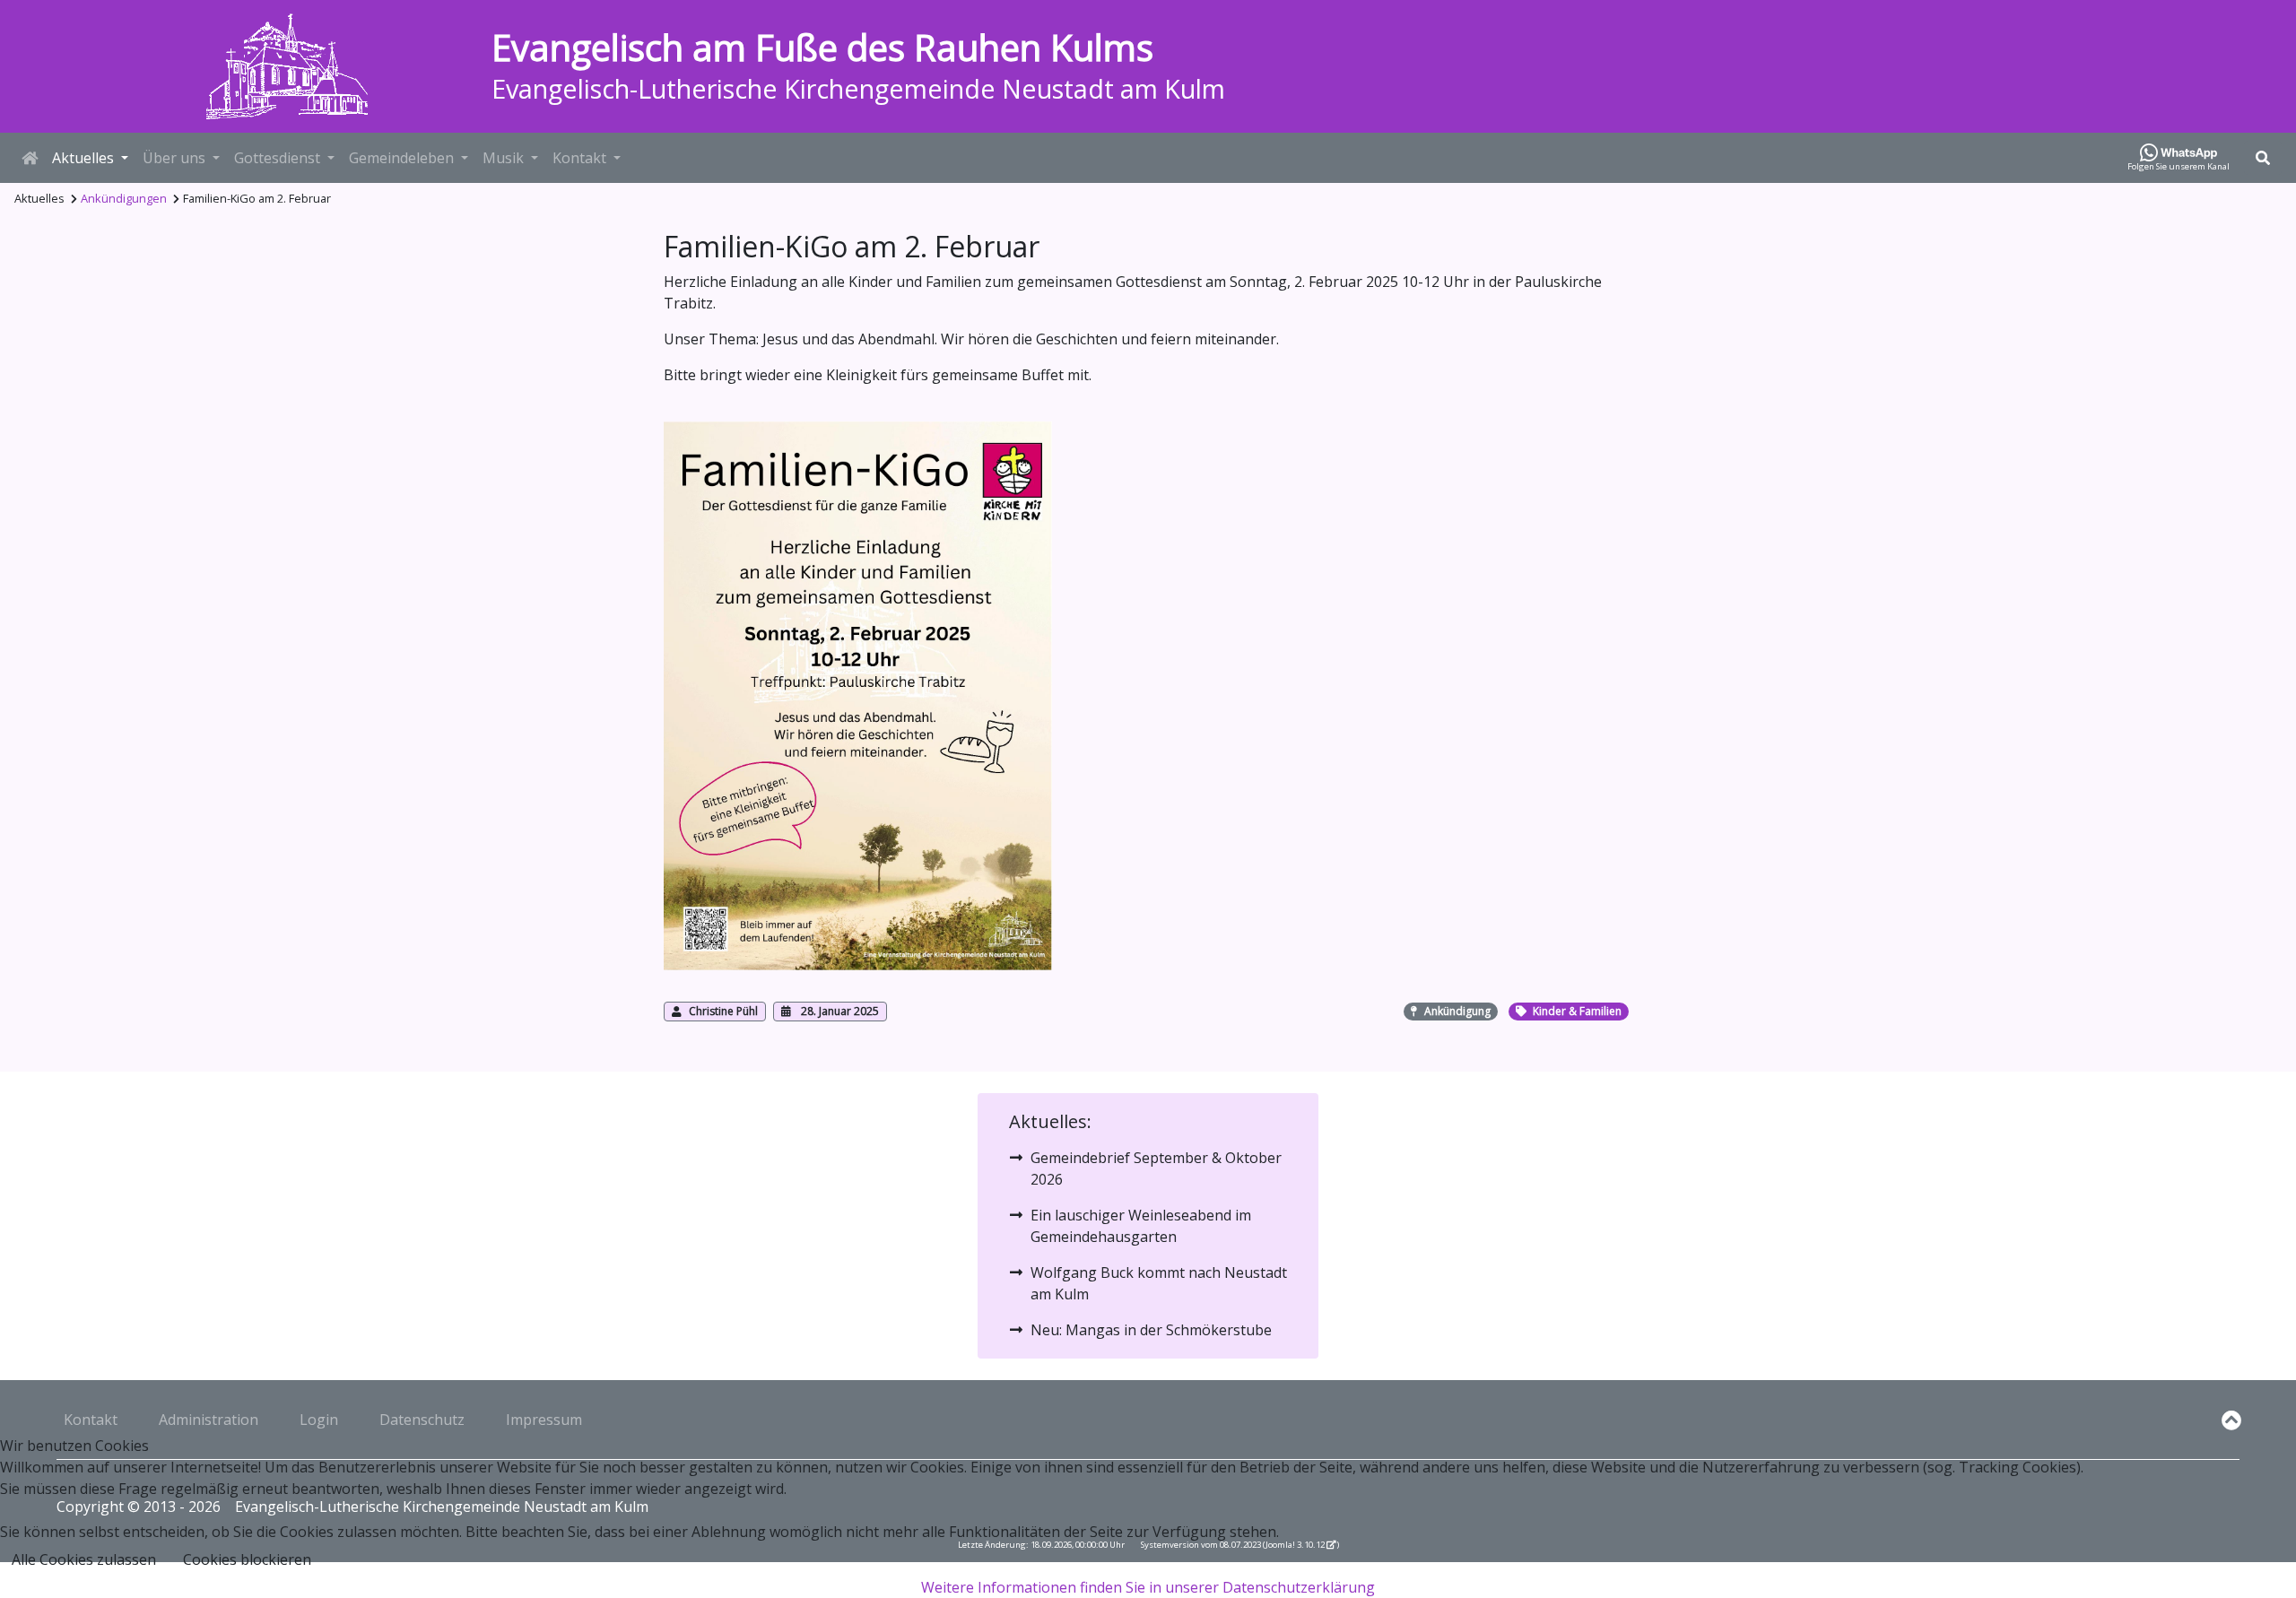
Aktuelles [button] (83, 158)
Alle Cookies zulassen (84, 1559)
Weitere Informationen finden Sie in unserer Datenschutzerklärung (1148, 1587)
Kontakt (91, 1420)
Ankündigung (1457, 1011)
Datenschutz (422, 1420)
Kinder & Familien (1577, 1011)
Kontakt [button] (579, 158)
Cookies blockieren (247, 1559)
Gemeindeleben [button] (401, 158)
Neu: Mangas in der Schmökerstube (1151, 1330)
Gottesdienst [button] (277, 158)
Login (319, 1420)
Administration (209, 1420)
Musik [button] (503, 158)
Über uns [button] (174, 158)
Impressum (544, 1420)
